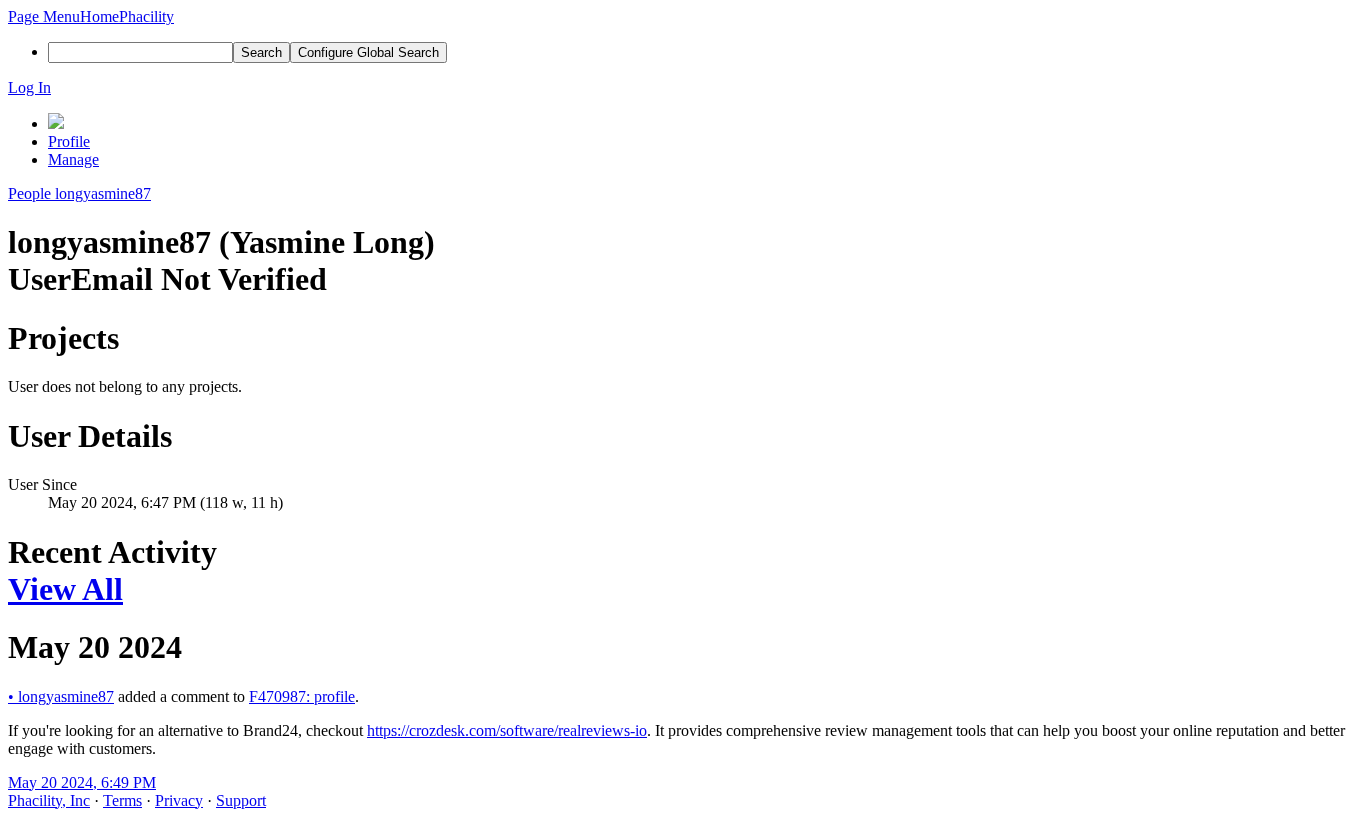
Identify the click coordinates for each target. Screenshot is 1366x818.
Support (241, 800)
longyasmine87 (61, 696)
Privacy (179, 800)
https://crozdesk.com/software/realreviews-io (507, 730)
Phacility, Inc (49, 800)
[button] (44, 16)
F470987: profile (302, 696)
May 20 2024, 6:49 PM (82, 782)
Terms (122, 800)
